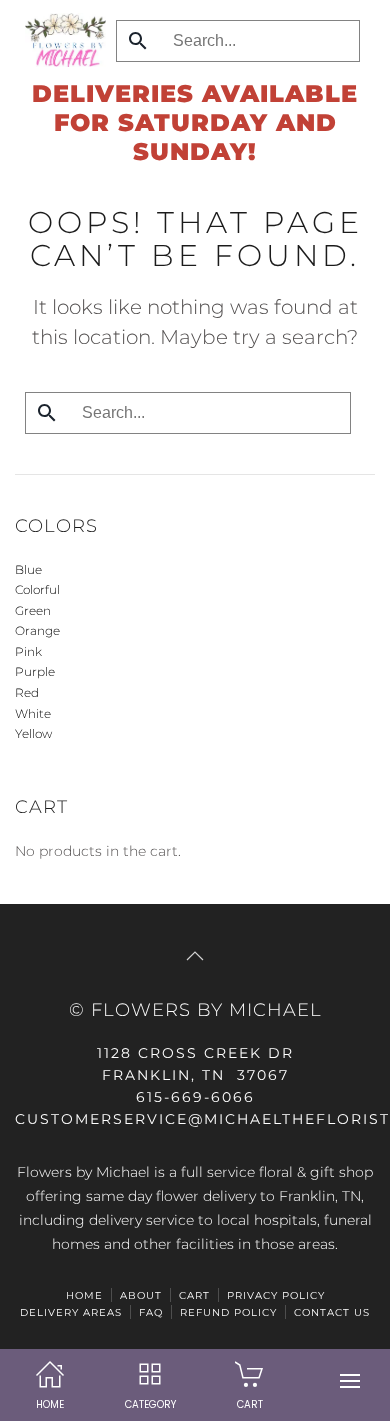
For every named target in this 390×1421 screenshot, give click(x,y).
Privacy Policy (276, 1295)
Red (27, 692)
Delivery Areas (71, 1312)
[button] (350, 1381)
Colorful (37, 589)
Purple (35, 671)
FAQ (151, 1312)
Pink (28, 651)
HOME (84, 1295)
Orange (37, 630)
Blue (28, 569)
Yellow (33, 733)
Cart (194, 1295)
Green (33, 610)
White (33, 713)
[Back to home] (60, 40)
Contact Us (332, 1312)
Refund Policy (228, 1312)
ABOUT (141, 1295)
